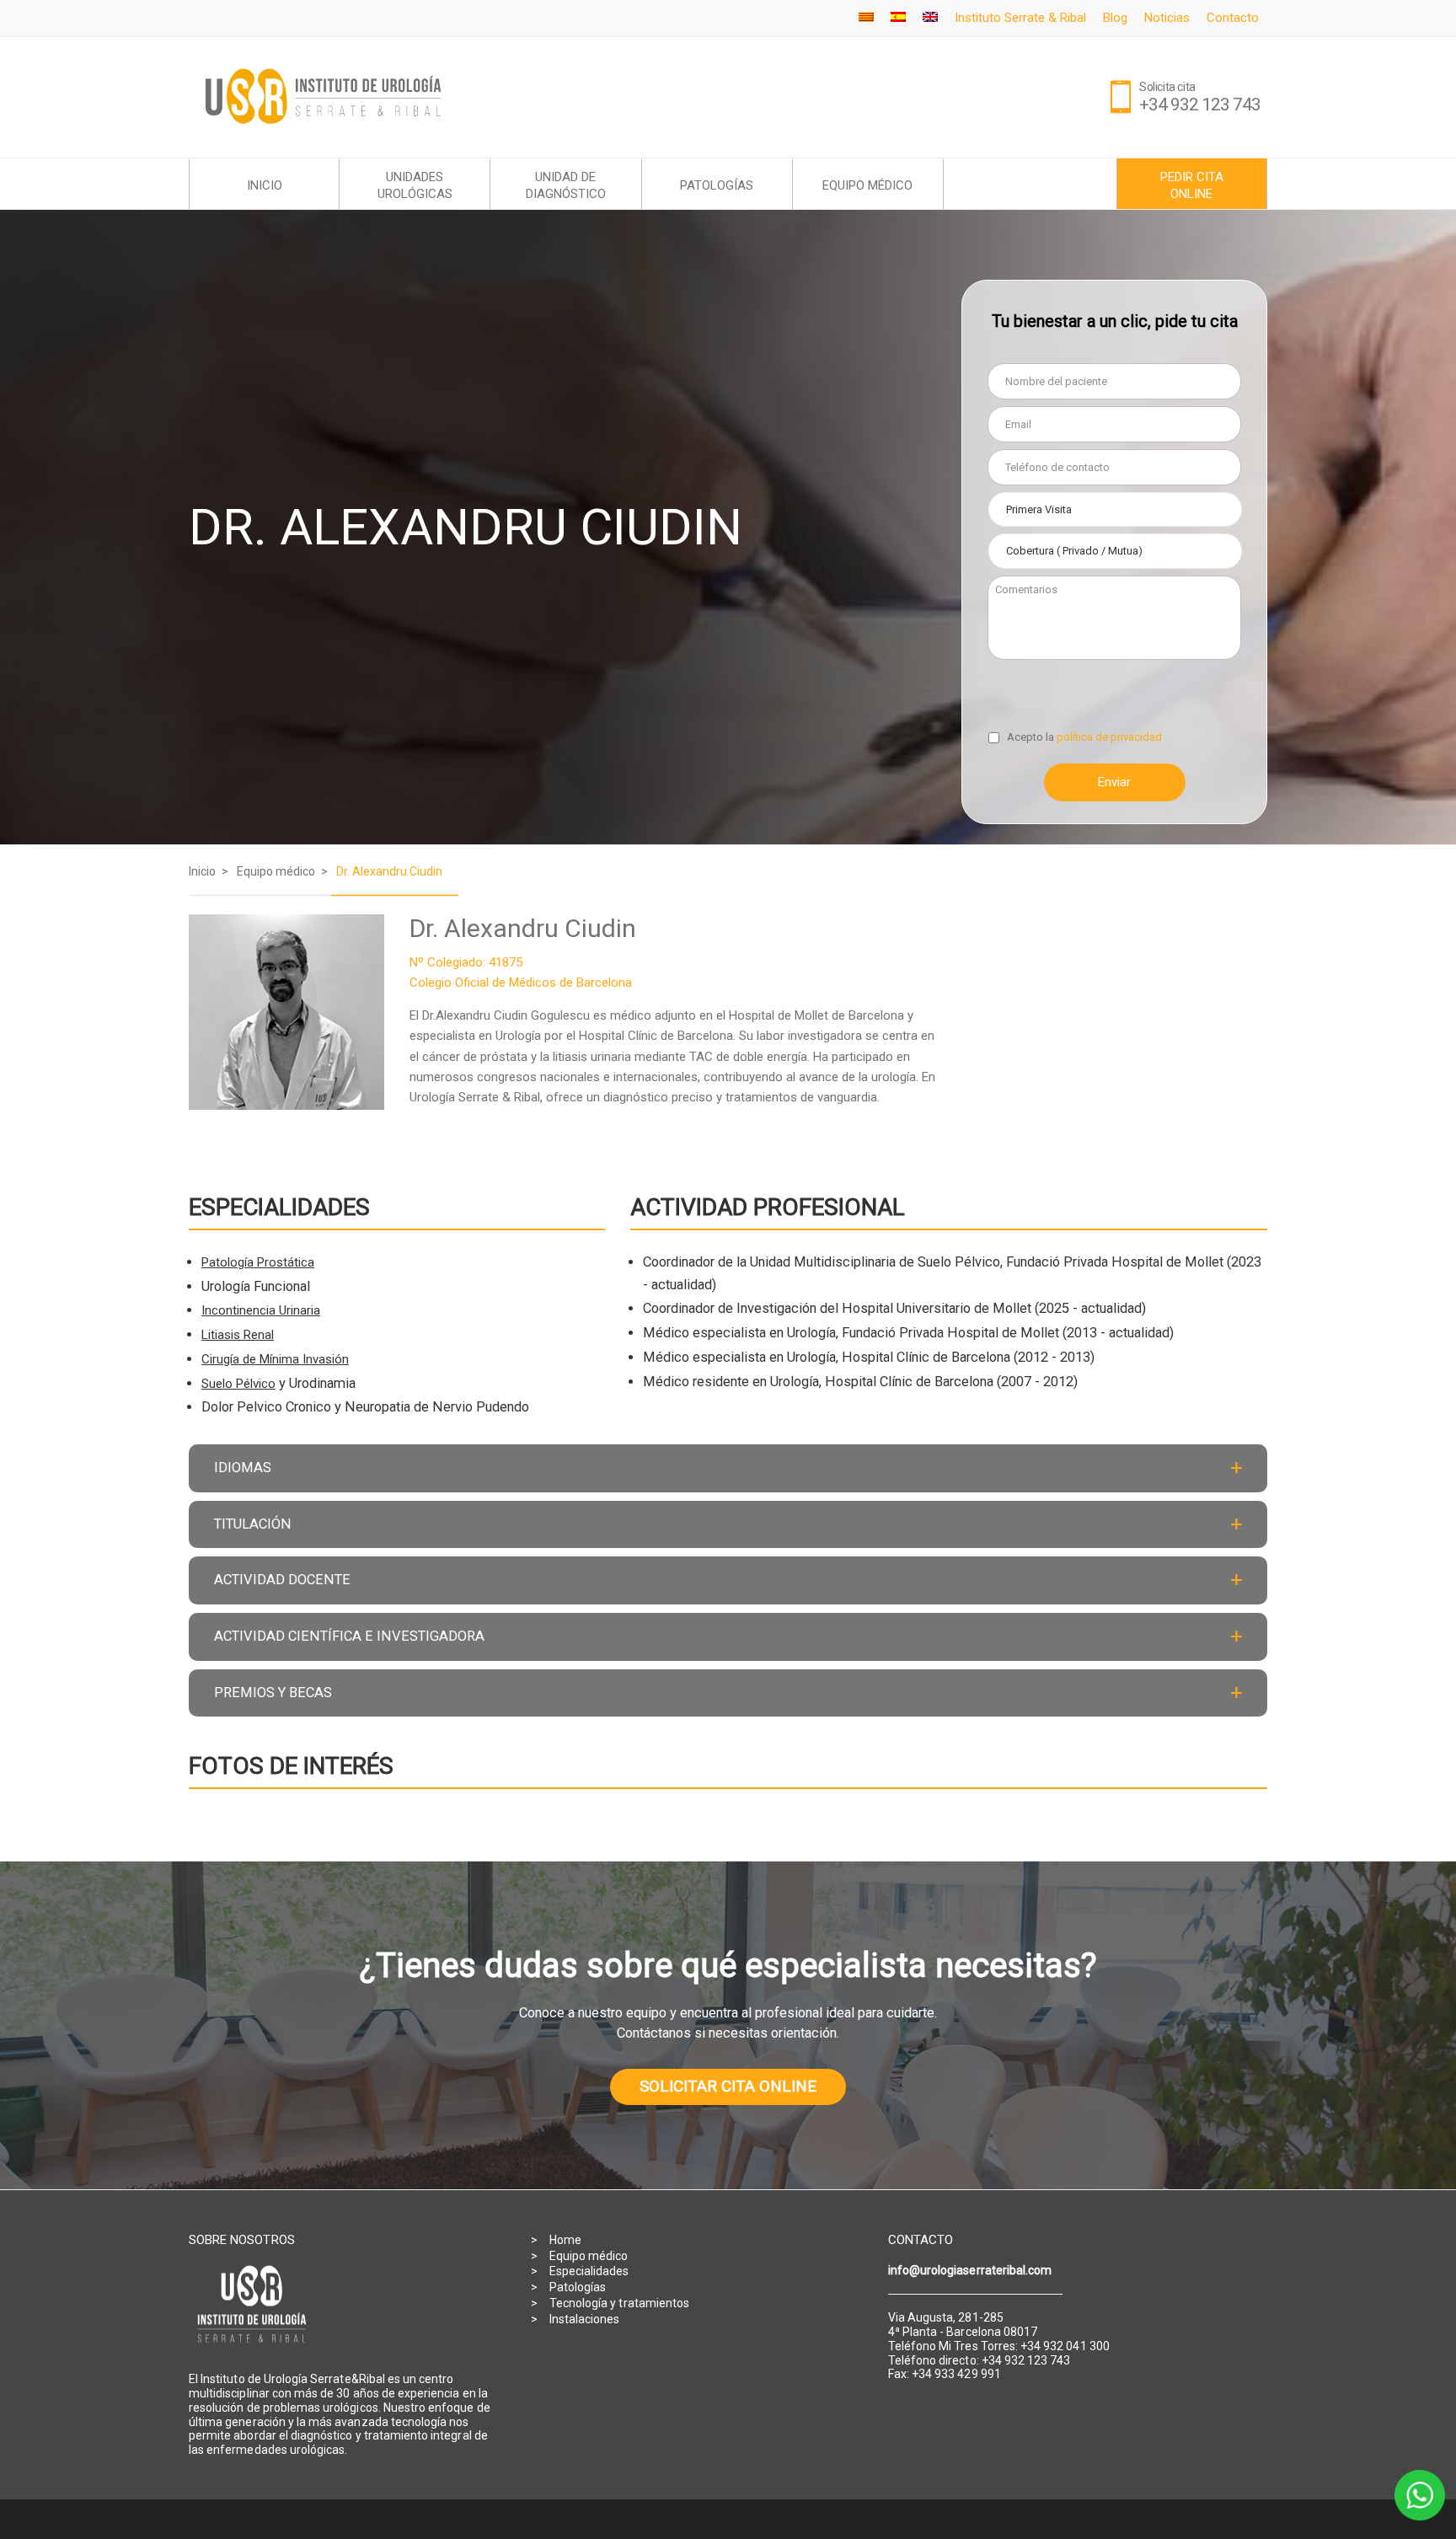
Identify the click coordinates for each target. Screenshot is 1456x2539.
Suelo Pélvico (238, 1384)
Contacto (1233, 18)
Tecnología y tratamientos (619, 2303)
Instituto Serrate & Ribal (1020, 18)
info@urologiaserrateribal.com (970, 2270)
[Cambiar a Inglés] (930, 18)
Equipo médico (589, 2256)
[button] (728, 1468)
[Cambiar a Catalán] (866, 18)
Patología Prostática (258, 1262)
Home (565, 2240)
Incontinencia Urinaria (261, 1310)
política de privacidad (1109, 737)
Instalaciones (585, 2319)
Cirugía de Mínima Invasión (275, 1359)
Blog (1115, 18)
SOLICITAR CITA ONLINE (728, 2086)
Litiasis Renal (238, 1335)
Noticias (1167, 18)
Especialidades (589, 2271)
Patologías (578, 2287)
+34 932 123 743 (1200, 104)
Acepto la (1084, 737)
